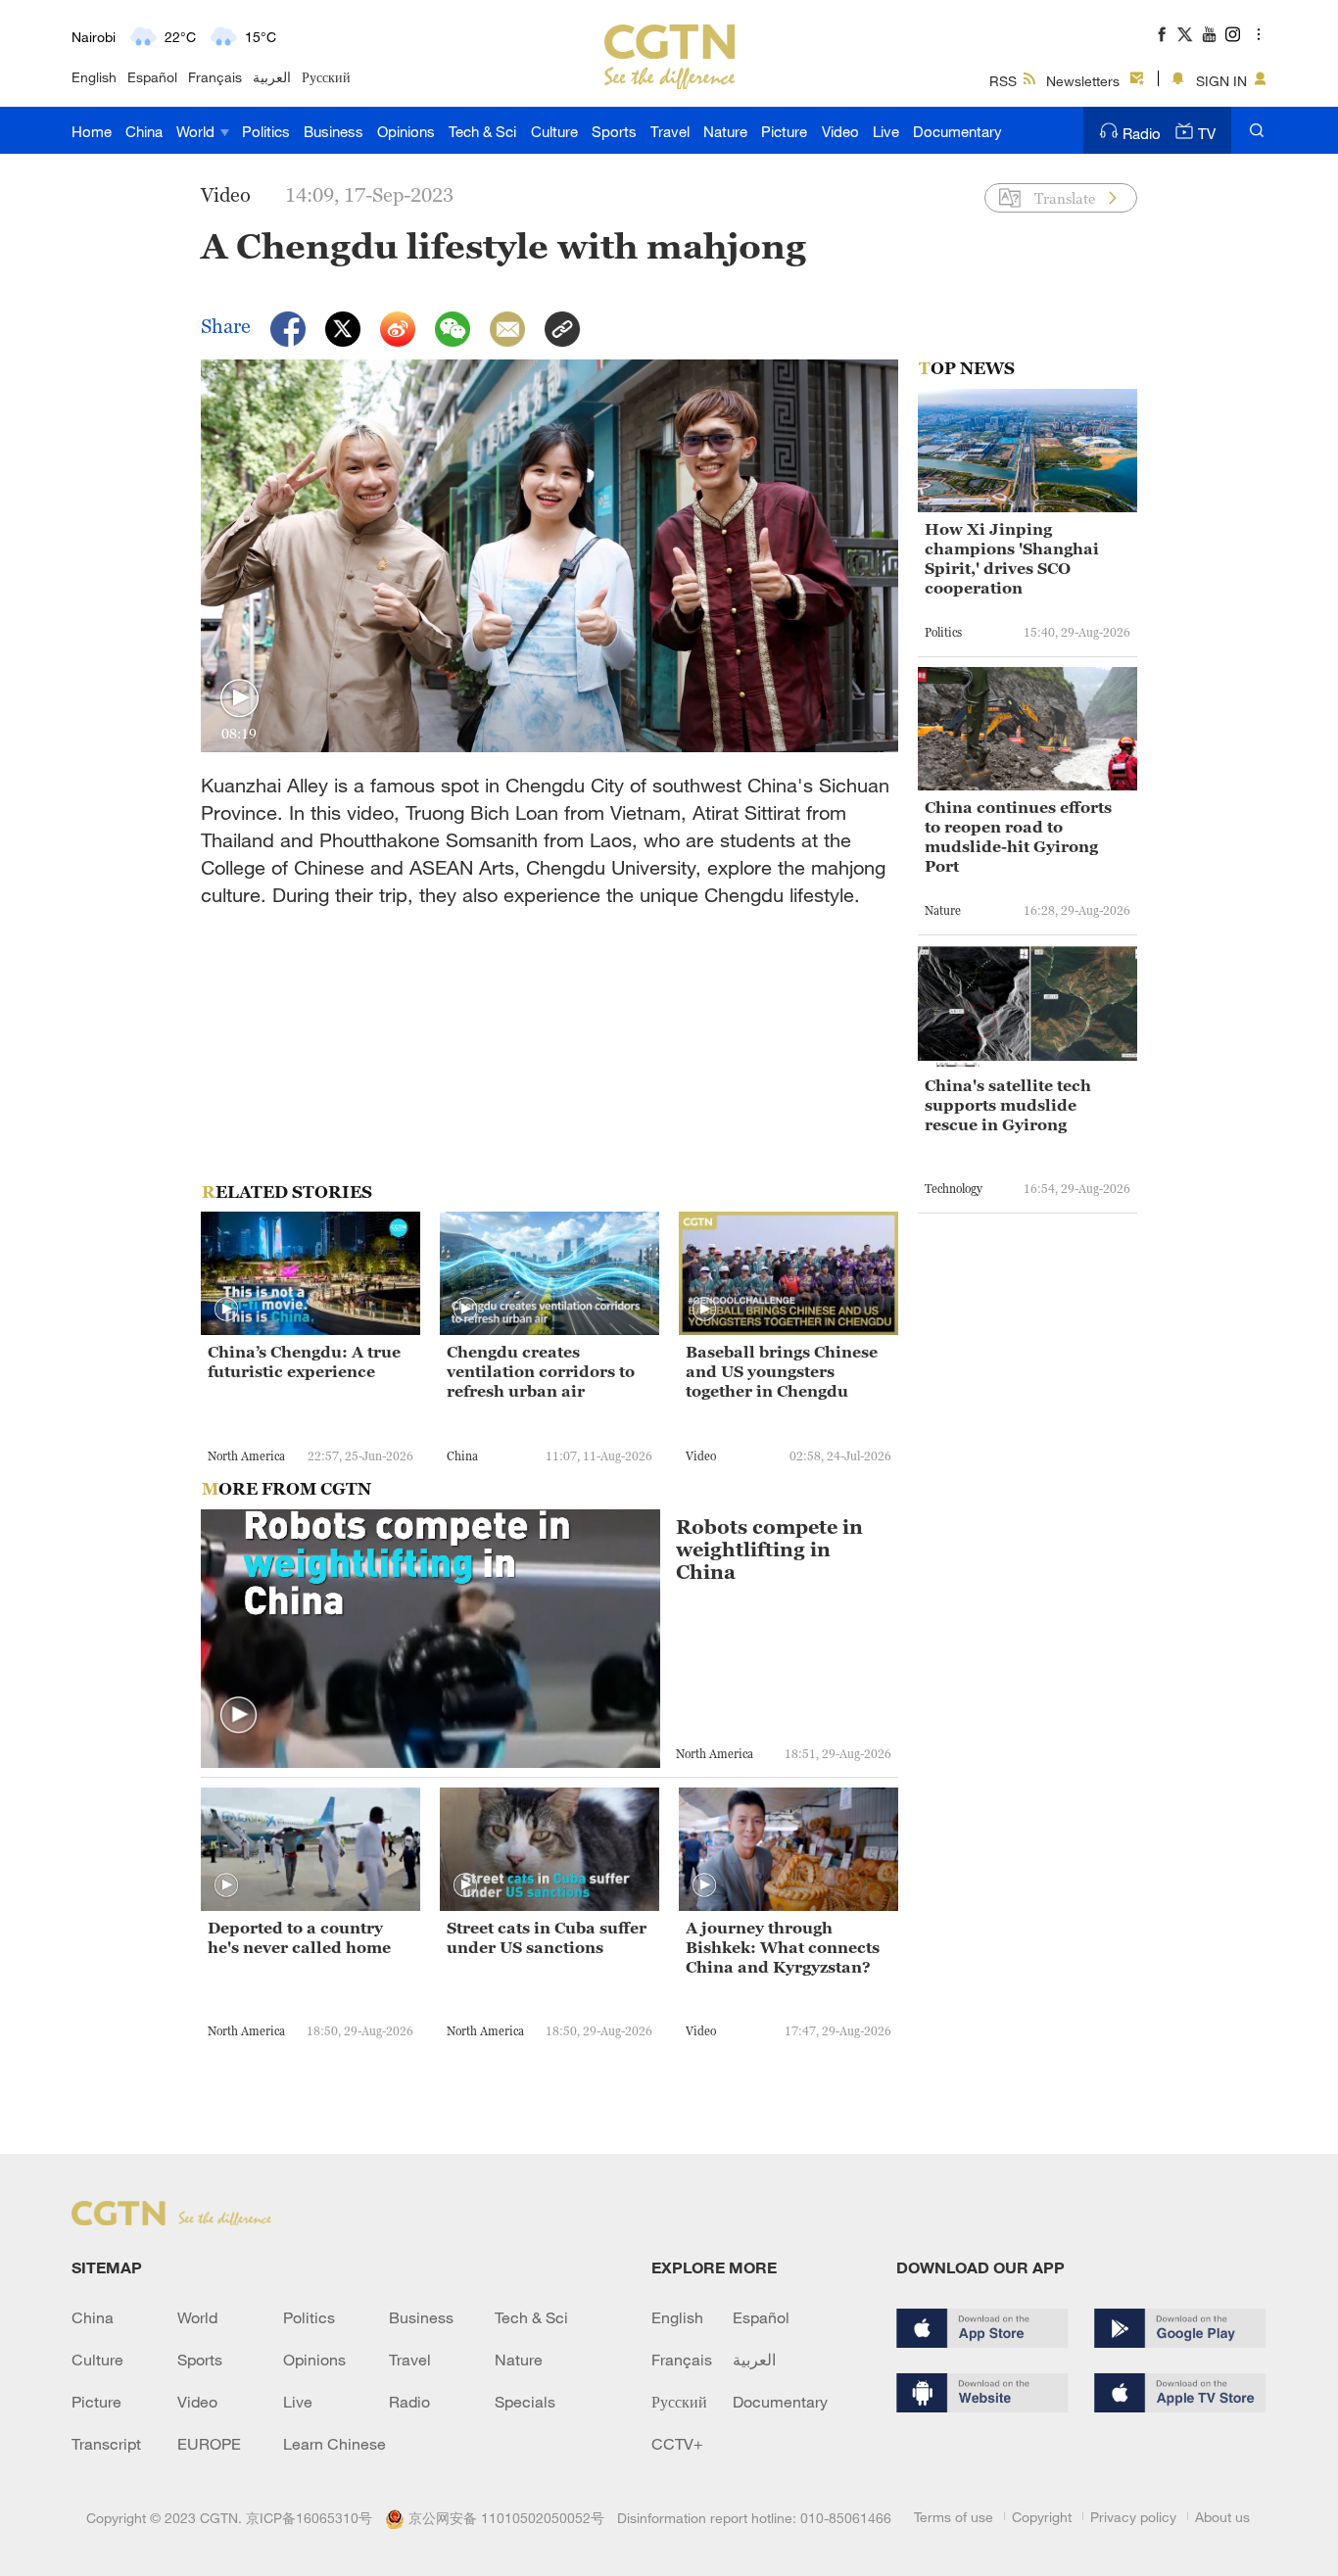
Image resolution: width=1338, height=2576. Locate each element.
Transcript (106, 2444)
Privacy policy (1133, 2517)
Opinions (406, 131)
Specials (525, 2402)
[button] (239, 699)
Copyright (1042, 2517)
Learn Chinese (334, 2444)
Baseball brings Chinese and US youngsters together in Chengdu (782, 1371)
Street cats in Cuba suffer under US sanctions (547, 1937)
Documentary (957, 131)
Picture (784, 131)
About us (1222, 2517)
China (144, 131)
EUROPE (209, 2444)
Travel (670, 131)
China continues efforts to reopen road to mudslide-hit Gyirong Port (1018, 836)
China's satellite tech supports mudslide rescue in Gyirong (1008, 1105)
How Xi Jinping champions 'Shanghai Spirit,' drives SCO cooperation (1012, 558)
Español (152, 77)
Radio (1142, 133)
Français (215, 77)
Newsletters (1083, 81)
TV (1207, 133)
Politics (266, 131)
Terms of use (954, 2517)
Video (840, 131)
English (94, 77)
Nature (725, 131)
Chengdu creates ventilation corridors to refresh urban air (541, 1371)
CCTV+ (677, 2444)
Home (92, 131)
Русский (326, 77)
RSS (1003, 81)
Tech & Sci (482, 131)
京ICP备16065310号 (309, 2518)
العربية (272, 77)
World (197, 131)
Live (886, 131)
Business (334, 131)
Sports (614, 131)
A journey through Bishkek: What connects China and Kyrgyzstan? (783, 1947)
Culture (554, 131)
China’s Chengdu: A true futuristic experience (304, 1361)
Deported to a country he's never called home (299, 1937)
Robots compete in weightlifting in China (769, 1550)
